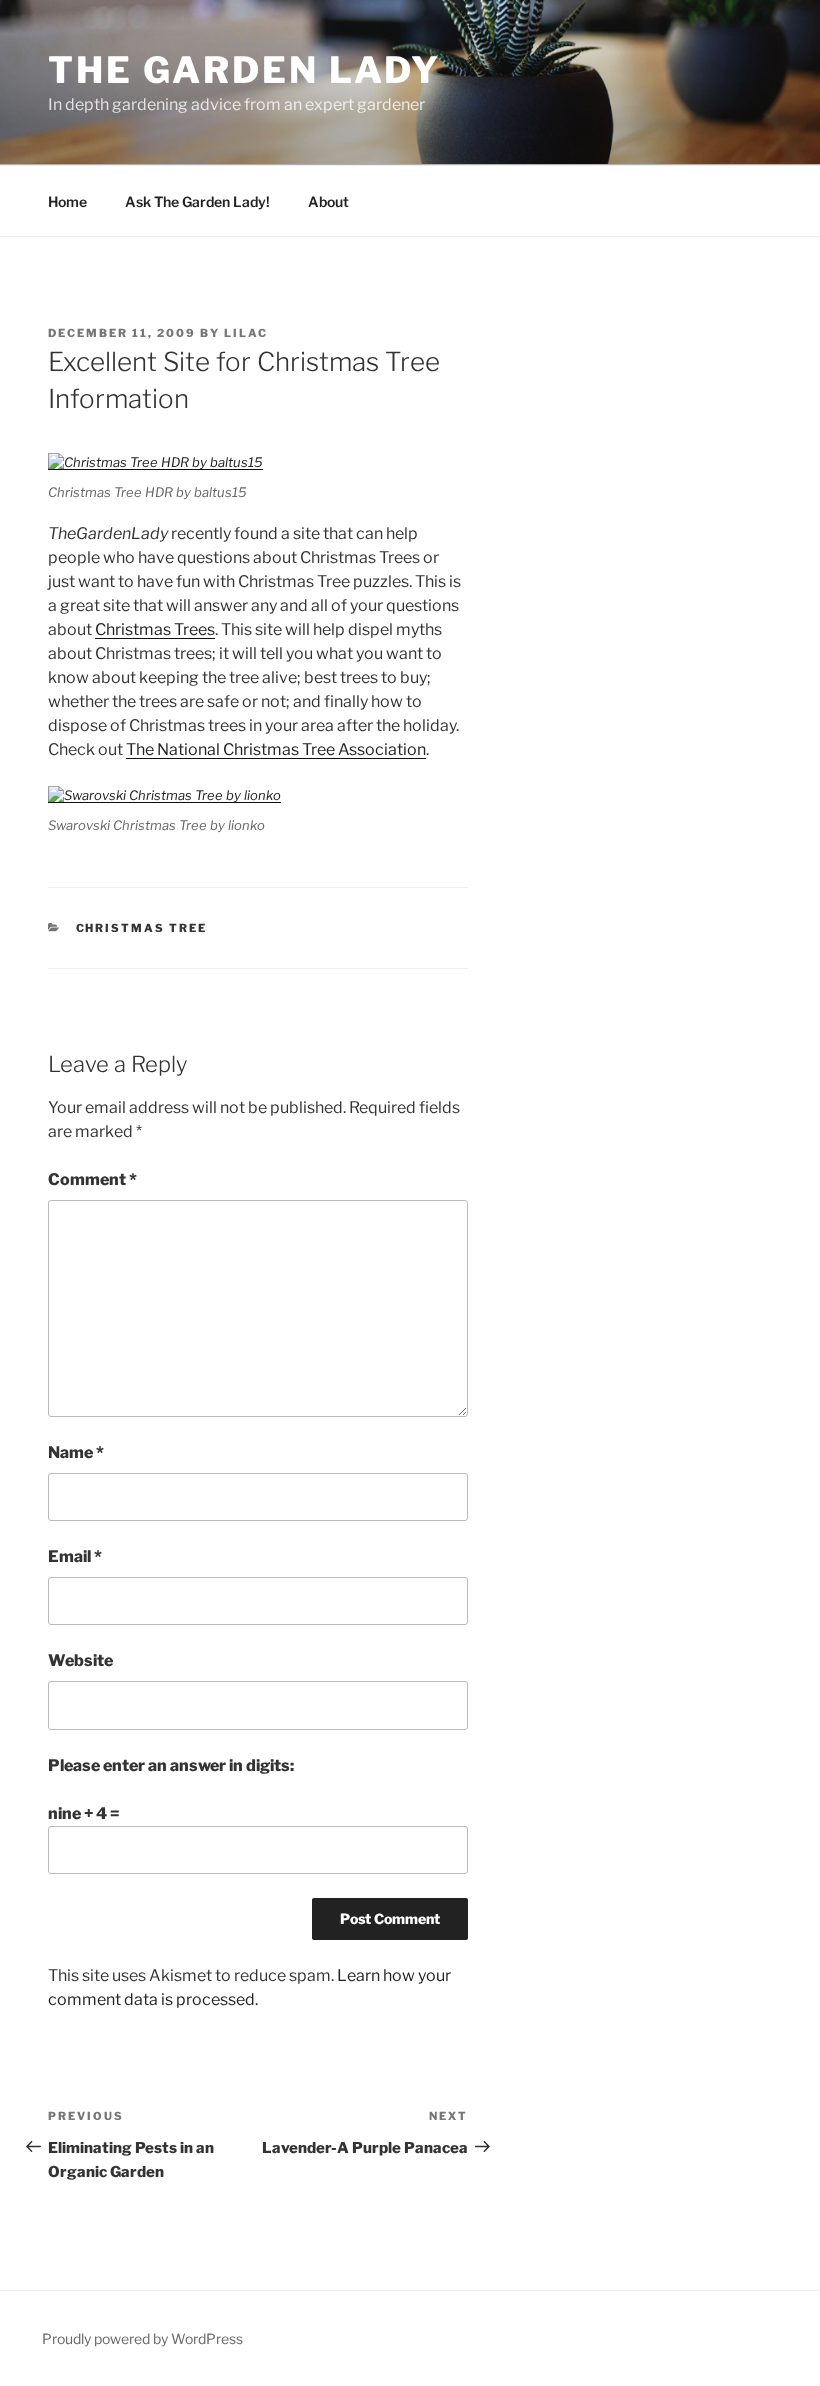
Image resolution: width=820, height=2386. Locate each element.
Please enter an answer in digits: (171, 1765)
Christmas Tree (142, 928)
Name (76, 1452)
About (328, 201)
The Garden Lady (244, 70)
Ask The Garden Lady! (197, 201)
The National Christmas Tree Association (276, 749)
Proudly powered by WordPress (142, 2338)
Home (67, 201)
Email (75, 1556)
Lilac (246, 333)
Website (80, 1660)
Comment (92, 1179)
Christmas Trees (155, 629)
